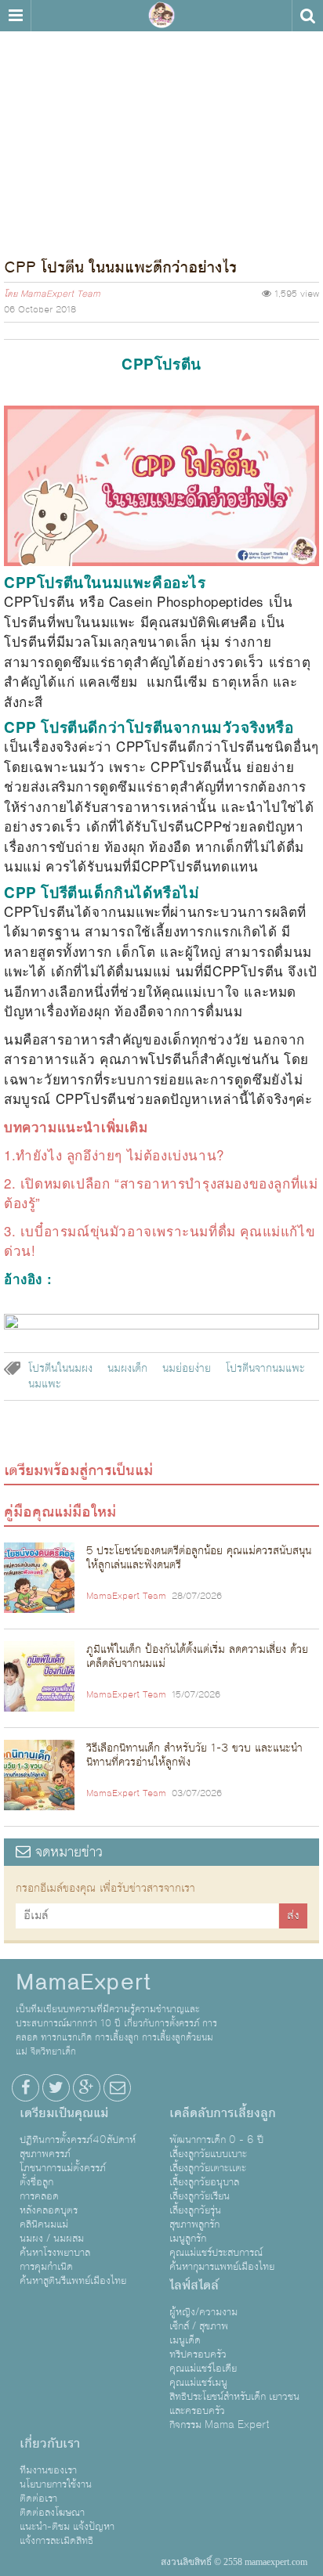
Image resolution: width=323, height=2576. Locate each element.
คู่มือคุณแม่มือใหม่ (60, 1512)
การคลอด (39, 2196)
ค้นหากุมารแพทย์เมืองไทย (222, 2267)
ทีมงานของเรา (48, 2470)
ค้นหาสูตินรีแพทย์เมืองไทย (73, 2281)
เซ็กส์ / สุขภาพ (199, 2326)
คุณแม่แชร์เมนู (198, 2383)
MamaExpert (161, 16)
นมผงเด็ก (127, 1369)
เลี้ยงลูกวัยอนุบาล (204, 2182)
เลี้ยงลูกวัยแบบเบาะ (208, 2154)
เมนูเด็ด (185, 2340)
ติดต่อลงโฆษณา (52, 2513)
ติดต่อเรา (38, 2498)
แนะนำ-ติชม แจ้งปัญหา (67, 2527)
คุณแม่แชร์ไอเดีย (203, 2369)
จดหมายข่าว (67, 1852)
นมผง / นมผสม (52, 2239)
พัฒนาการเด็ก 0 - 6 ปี (216, 2140)
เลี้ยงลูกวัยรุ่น (195, 2210)
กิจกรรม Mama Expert (220, 2425)
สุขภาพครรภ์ (45, 2154)
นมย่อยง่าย (187, 1369)
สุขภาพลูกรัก (194, 2224)
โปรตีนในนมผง (60, 1369)
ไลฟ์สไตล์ (194, 2286)
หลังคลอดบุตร (49, 2210)
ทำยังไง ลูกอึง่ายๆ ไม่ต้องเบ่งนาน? (120, 1155)
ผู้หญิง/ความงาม (203, 2312)
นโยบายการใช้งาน (56, 2484)
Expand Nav (15, 16)
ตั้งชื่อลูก (36, 2182)
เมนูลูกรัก (188, 2239)
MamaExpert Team (60, 294)
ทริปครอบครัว (198, 2354)
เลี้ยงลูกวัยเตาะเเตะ (208, 2168)
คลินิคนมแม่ (44, 2224)
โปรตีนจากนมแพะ (265, 1369)
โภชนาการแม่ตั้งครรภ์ (63, 2168)
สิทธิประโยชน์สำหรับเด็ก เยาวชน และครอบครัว (234, 2404)
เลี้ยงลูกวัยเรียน (200, 2196)
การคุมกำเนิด (46, 2267)
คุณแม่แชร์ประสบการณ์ (216, 2253)
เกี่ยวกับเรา (50, 2444)
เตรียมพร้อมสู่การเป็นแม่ (78, 1470)
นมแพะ (45, 1384)
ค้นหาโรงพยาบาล (55, 2253)
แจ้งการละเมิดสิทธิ (56, 2541)
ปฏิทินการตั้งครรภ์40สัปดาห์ (78, 2140)
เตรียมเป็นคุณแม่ (64, 2113)
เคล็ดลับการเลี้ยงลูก (223, 2113)
